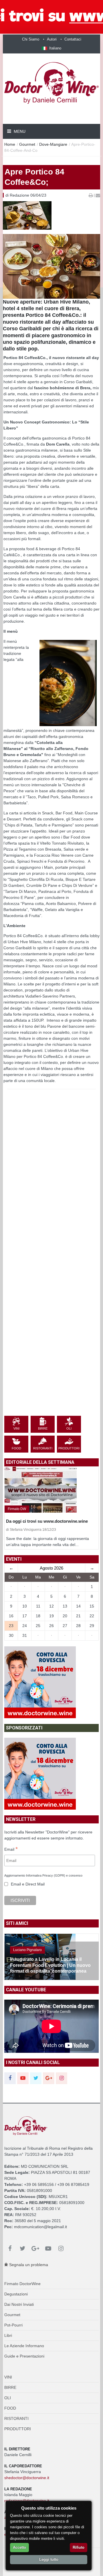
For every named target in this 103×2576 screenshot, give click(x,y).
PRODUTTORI (18, 2429)
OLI (8, 2398)
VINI (8, 2377)
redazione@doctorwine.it (27, 2501)
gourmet (27, 144)
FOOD (10, 2408)
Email (11, 1850)
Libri (8, 2335)
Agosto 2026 (51, 1568)
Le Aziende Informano (24, 2346)
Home (10, 144)
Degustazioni (16, 2294)
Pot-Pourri (13, 2325)
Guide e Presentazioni (24, 2356)
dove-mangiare (53, 144)
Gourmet (12, 2315)
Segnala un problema (28, 2265)
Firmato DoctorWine (22, 2284)
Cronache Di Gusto (28, 1950)
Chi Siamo (31, 39)
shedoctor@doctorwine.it (27, 2478)
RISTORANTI (16, 2418)
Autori (52, 39)
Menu (19, 131)
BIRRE (10, 2387)
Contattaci (73, 39)
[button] (51, 48)
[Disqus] (51, 1191)
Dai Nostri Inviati (19, 2304)
